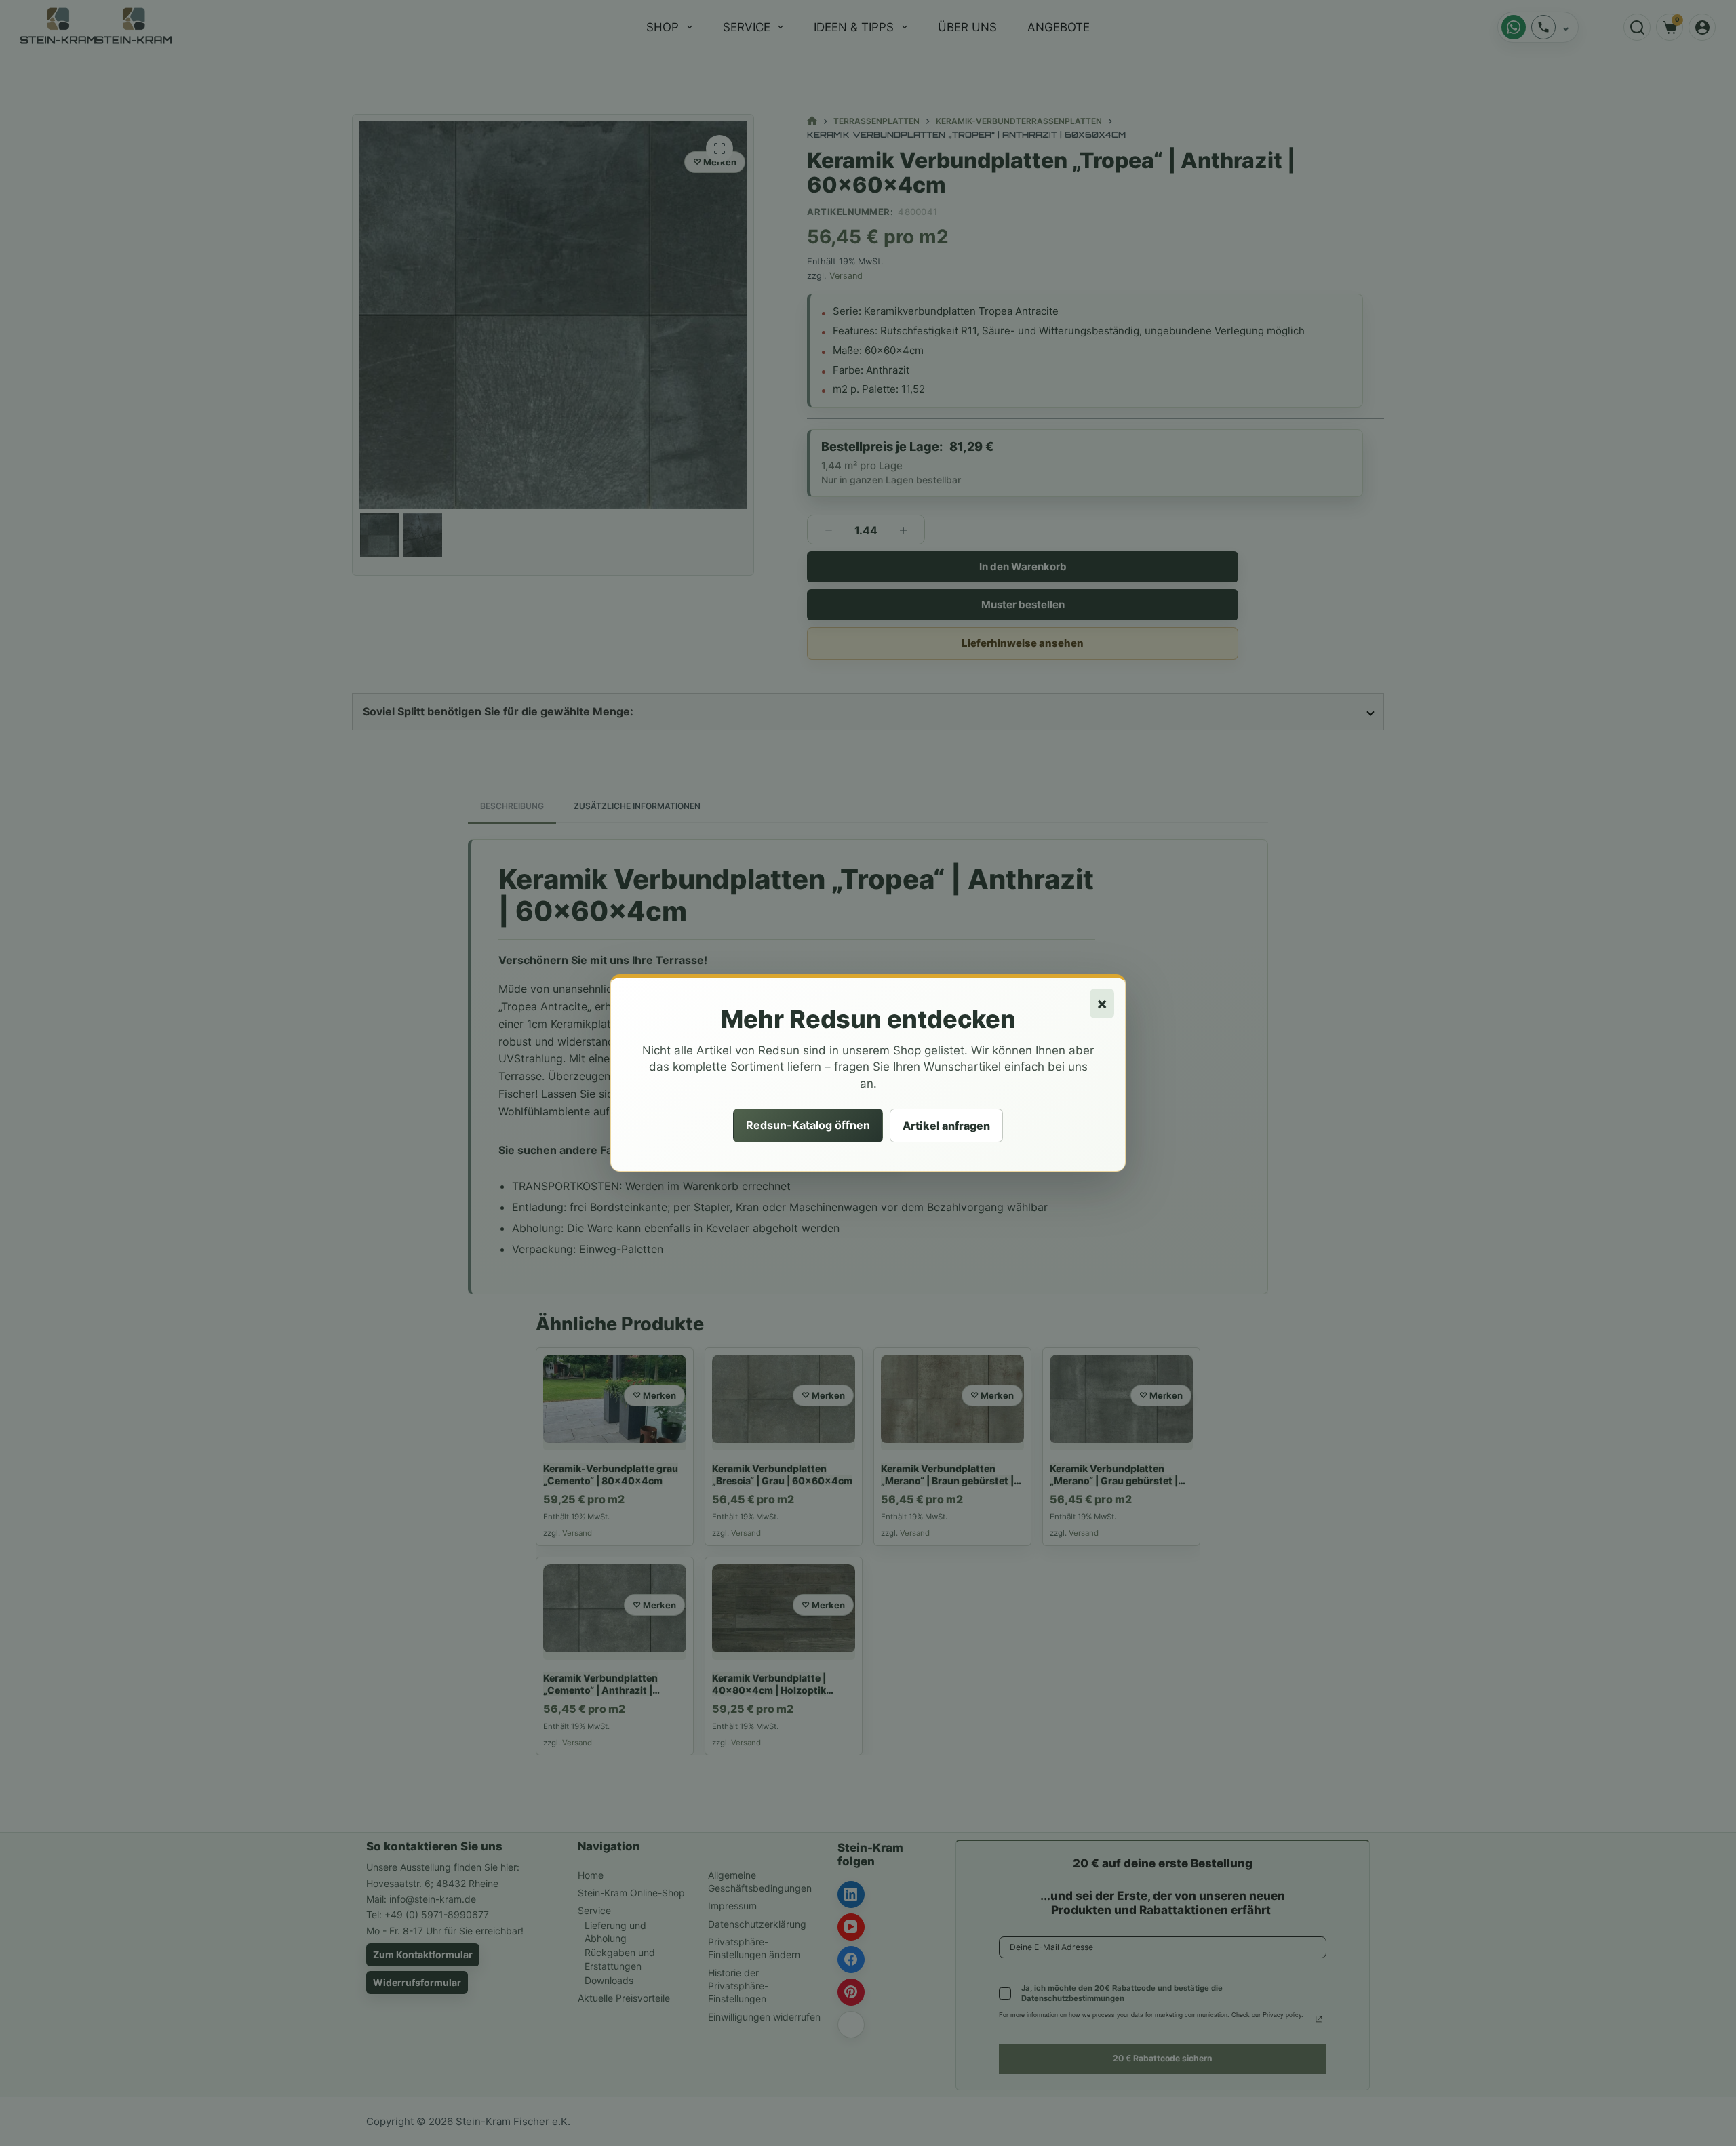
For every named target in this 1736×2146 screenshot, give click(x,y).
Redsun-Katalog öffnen (808, 1125)
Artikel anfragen (946, 1126)
